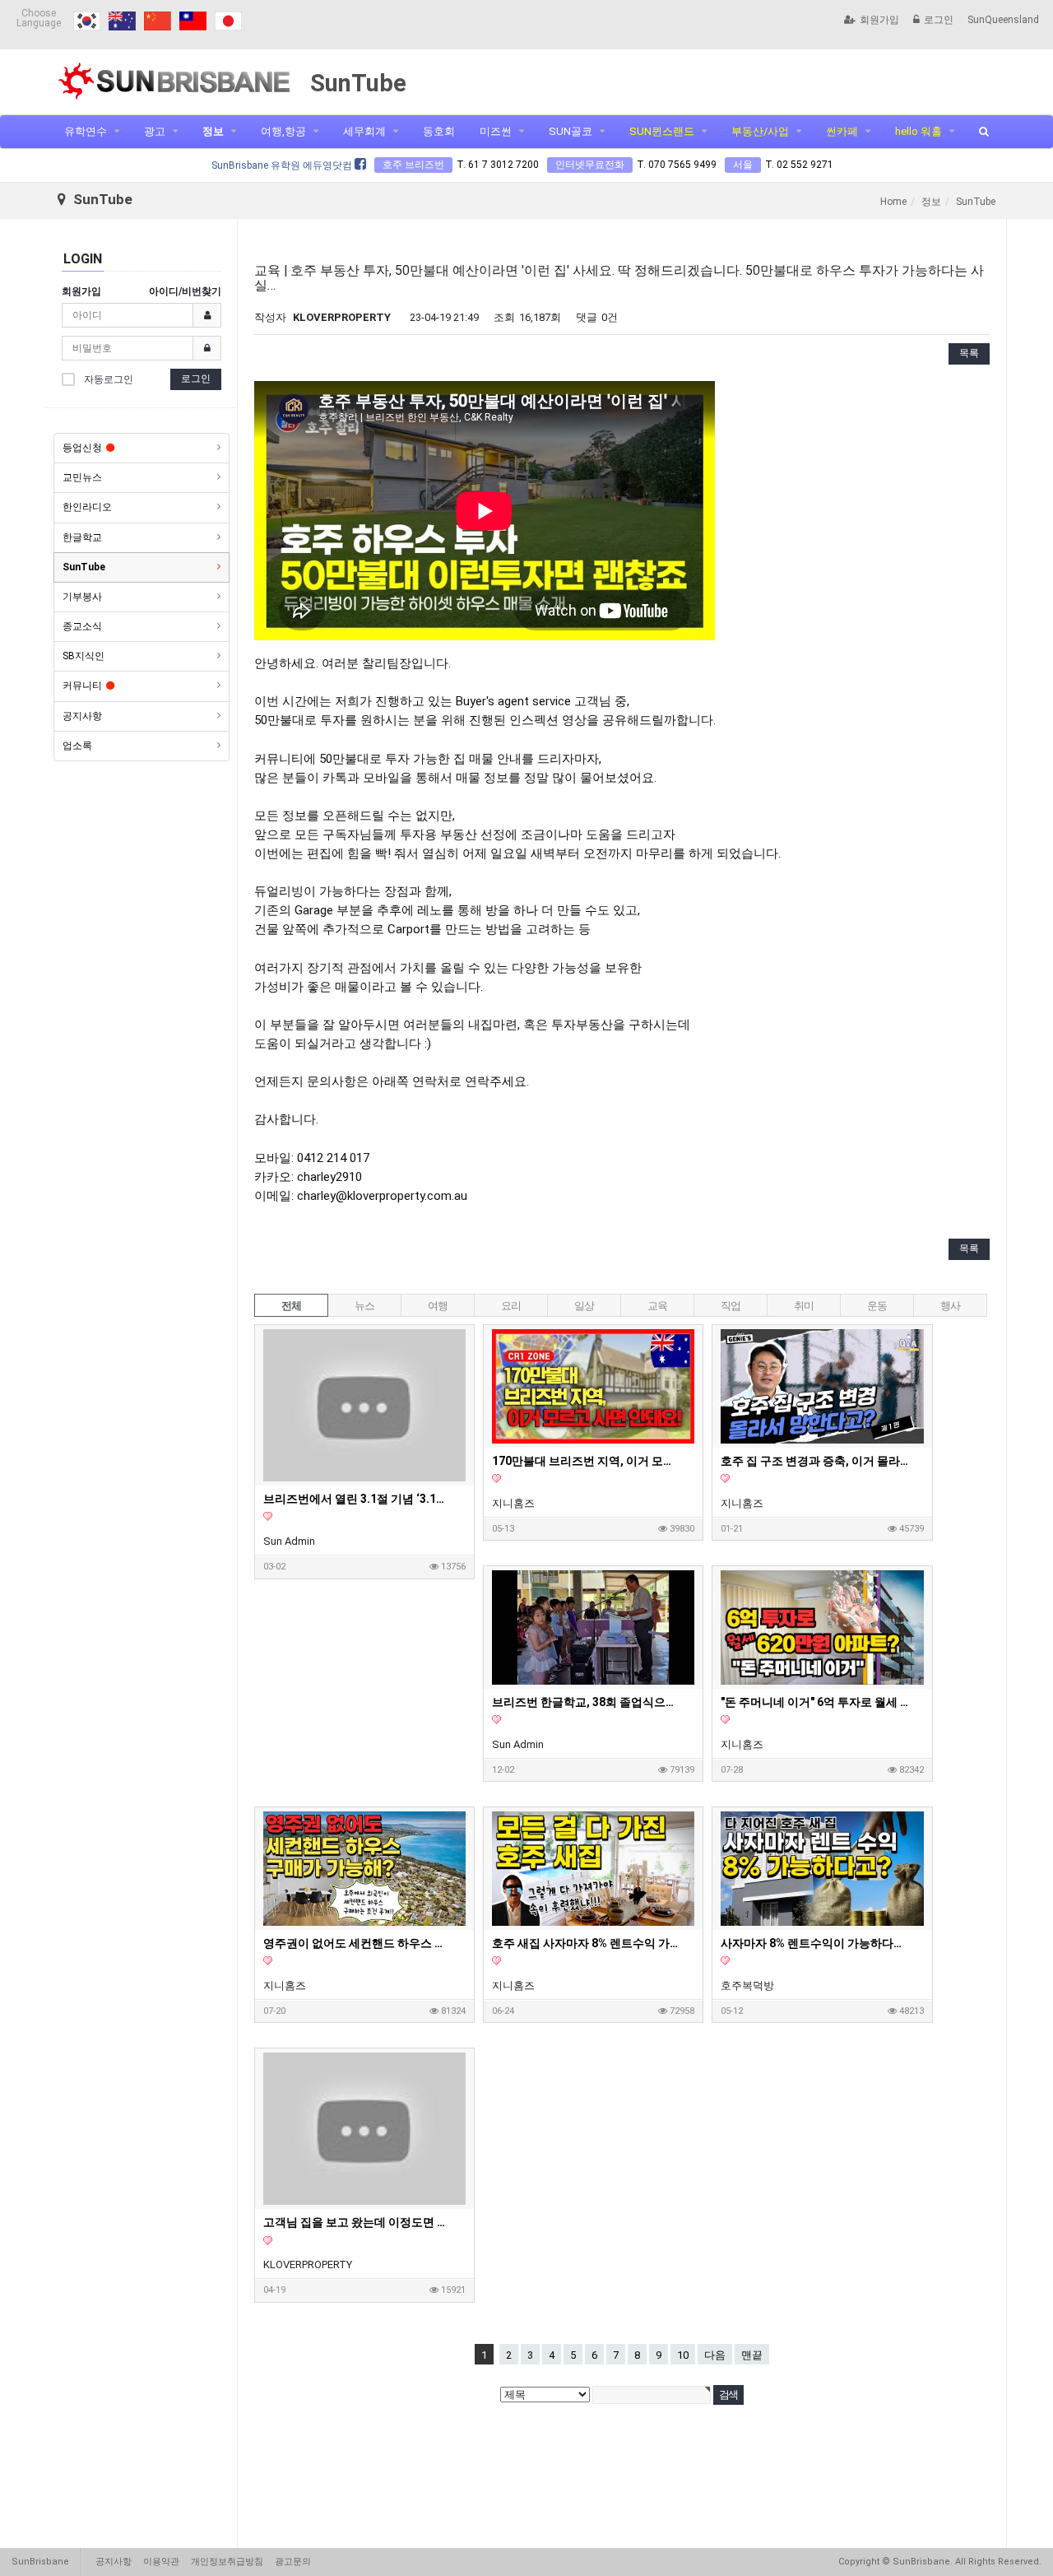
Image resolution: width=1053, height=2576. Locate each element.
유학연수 (86, 131)
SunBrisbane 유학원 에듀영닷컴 (283, 165)
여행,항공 (283, 131)
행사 (950, 1306)
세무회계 (364, 131)
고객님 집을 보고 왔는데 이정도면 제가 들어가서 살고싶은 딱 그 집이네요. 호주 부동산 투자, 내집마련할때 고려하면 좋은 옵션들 (358, 2222)
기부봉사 (82, 597)
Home (893, 202)
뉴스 (364, 1306)
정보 (213, 131)
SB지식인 (83, 656)
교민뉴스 (82, 477)
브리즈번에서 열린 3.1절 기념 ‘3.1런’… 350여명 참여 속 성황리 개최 (358, 1499)
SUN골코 (571, 131)
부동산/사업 (760, 131)
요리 (510, 1306)
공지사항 (82, 716)
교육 (657, 1306)
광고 (155, 131)
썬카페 (842, 131)
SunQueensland (1003, 20)
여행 (437, 1306)
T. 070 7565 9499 (677, 165)
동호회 (439, 131)
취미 (803, 1306)
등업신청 (82, 448)
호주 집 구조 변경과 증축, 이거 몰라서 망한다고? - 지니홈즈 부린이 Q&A (815, 1461)
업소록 (77, 746)
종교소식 (82, 626)
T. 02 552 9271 (799, 165)
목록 (969, 353)
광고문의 (293, 2562)
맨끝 (752, 2355)
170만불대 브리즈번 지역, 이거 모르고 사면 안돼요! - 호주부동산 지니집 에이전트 (587, 1461)
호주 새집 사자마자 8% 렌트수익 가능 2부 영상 (587, 1943)
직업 (730, 1306)
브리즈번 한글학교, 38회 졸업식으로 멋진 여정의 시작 (587, 1702)
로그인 (939, 20)
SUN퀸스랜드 (662, 131)
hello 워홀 (918, 131)
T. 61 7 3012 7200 (498, 165)
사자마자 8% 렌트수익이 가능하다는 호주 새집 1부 (815, 1943)
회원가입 (879, 20)
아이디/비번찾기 (185, 291)
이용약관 (161, 2562)
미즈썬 (496, 131)
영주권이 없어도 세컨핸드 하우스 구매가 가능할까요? (358, 1943)
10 (683, 2355)
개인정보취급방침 (227, 2562)
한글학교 (82, 537)
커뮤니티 (82, 686)
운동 (877, 1306)
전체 (291, 1306)
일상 (584, 1306)
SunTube (84, 567)
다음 (715, 2355)
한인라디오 (87, 507)
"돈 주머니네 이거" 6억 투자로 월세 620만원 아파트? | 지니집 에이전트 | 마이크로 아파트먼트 (815, 1702)
